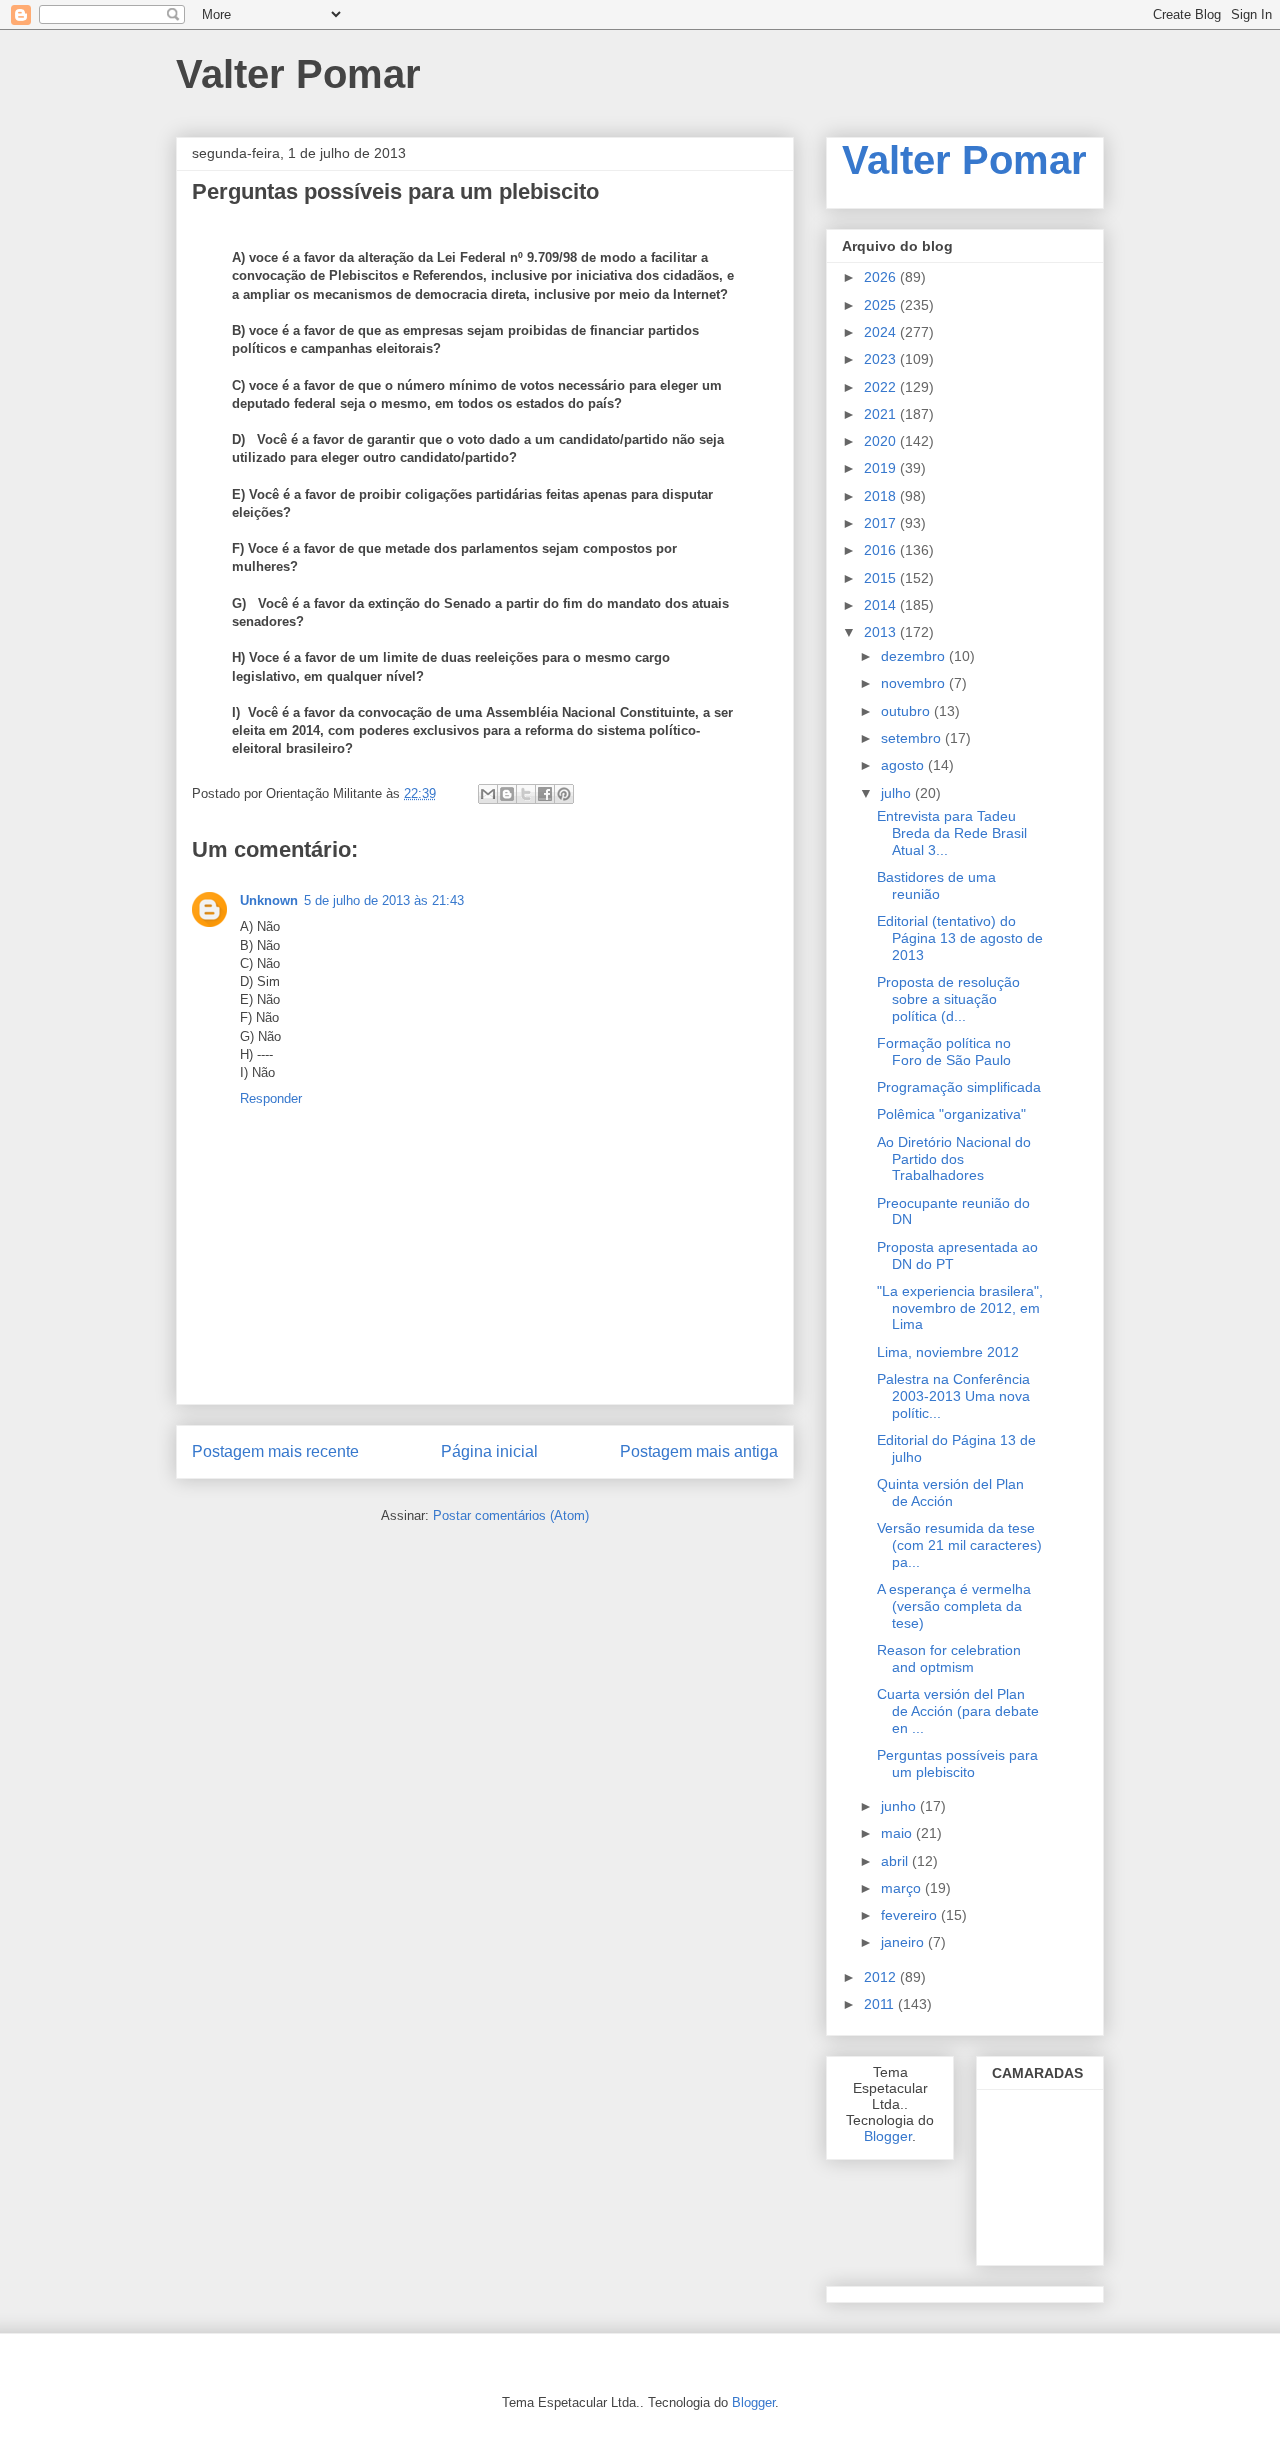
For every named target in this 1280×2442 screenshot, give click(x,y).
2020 (882, 441)
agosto (904, 765)
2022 (882, 387)
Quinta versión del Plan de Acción (950, 1492)
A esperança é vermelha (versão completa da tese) (954, 1606)
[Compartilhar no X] (526, 794)
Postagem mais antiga (699, 1451)
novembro (915, 683)
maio (898, 1833)
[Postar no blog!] (507, 794)
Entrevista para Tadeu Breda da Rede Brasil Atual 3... (952, 833)
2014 (882, 605)
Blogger (888, 2136)
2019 (882, 468)
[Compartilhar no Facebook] (545, 794)
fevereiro (911, 1915)
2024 (882, 332)
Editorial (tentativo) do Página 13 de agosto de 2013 (960, 938)
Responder (271, 1098)
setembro (913, 738)
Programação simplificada (959, 1087)
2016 (882, 550)
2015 (882, 578)
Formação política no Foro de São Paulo (944, 1051)
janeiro (904, 1942)
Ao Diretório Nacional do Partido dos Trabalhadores (954, 1159)
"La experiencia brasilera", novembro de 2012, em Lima (960, 1308)
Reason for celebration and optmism (949, 1658)
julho (898, 793)
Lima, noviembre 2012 (948, 1352)
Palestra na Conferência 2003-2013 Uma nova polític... (953, 1396)
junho (900, 1806)
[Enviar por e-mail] (488, 794)
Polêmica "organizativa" (951, 1114)
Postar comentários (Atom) (511, 1515)
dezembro (915, 656)
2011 (881, 2004)
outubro (907, 711)
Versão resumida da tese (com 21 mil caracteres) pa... (959, 1545)
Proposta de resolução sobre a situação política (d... (948, 999)
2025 (882, 305)
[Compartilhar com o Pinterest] (564, 794)
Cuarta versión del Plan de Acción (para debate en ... (958, 1711)
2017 (882, 523)
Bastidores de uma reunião (936, 885)
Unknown (269, 900)
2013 (882, 632)
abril (896, 1861)
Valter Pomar (964, 160)
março (903, 1888)
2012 (882, 1977)
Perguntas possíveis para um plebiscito (957, 1763)
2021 (882, 414)
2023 (882, 359)
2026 (882, 277)
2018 (882, 496)
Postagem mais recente (275, 1451)
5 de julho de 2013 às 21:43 (384, 900)
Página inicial (489, 1451)
